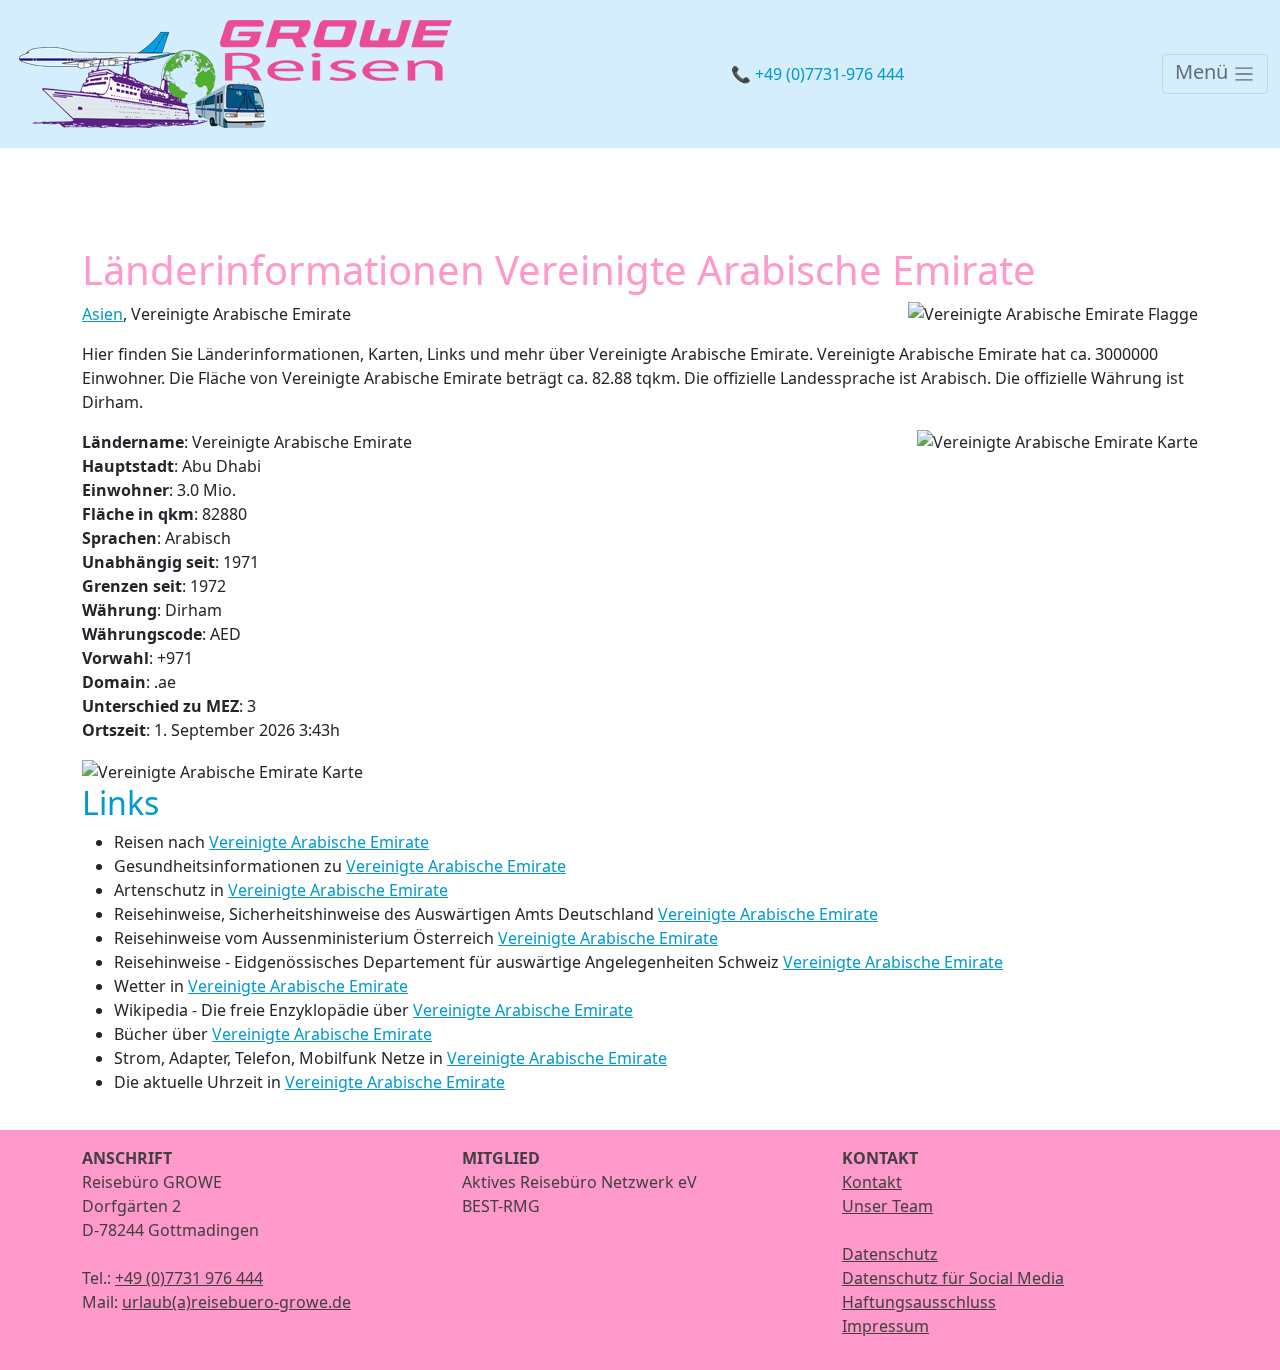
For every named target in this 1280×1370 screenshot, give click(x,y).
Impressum (885, 1326)
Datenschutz (890, 1254)
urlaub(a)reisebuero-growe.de (236, 1302)
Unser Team (887, 1206)
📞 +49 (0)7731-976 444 (817, 74)
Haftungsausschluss (919, 1302)
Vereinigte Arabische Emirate (319, 842)
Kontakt (872, 1182)
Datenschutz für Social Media (953, 1278)
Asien (102, 314)
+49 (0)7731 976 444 (189, 1278)
